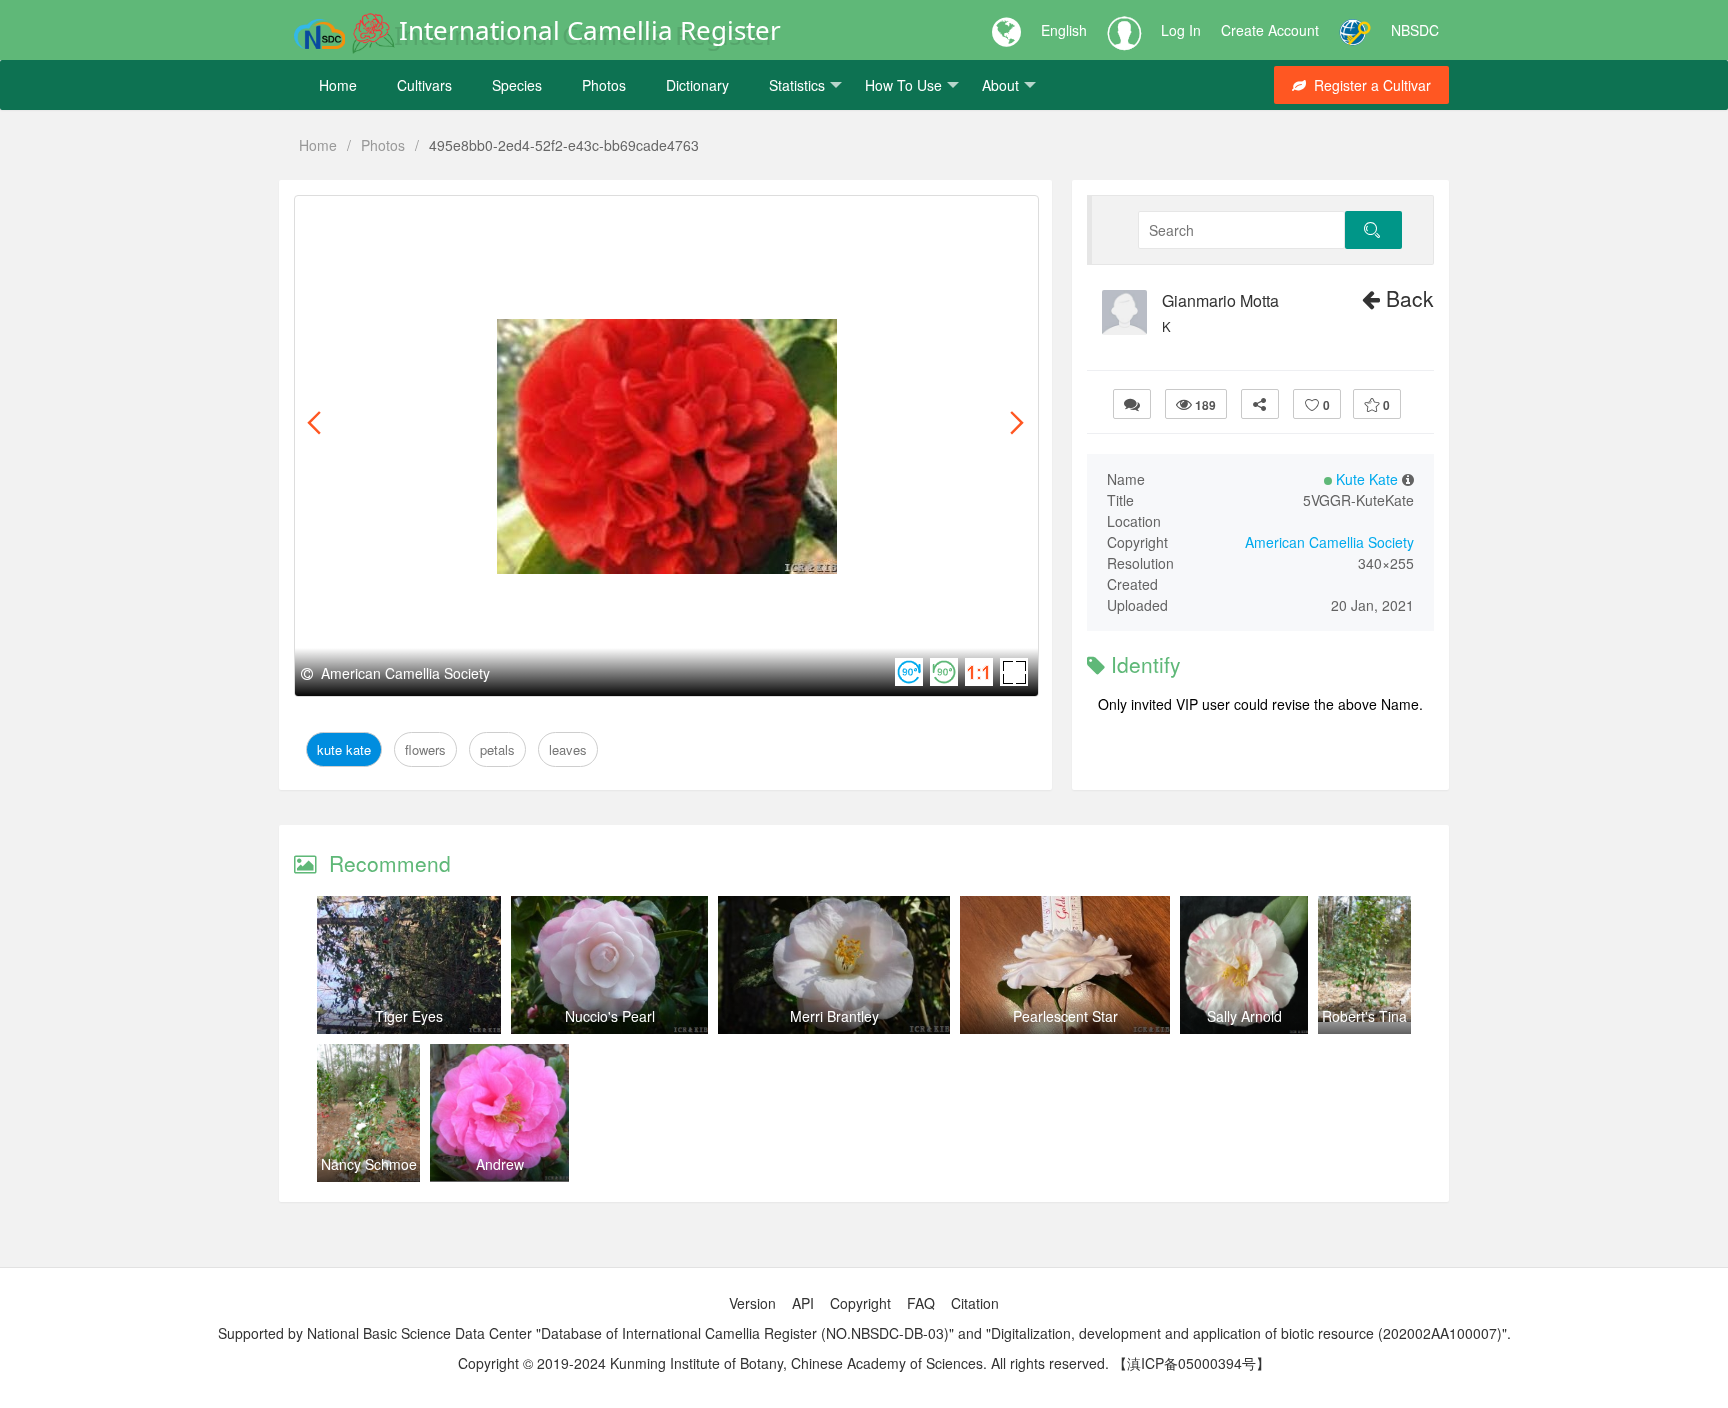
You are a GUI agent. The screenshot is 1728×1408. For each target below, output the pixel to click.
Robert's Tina (1364, 1016)
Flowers (415, 218)
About (1000, 85)
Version (752, 1303)
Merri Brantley (834, 1016)
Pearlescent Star (1065, 1016)
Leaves (531, 218)
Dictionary (697, 85)
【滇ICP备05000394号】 (1191, 1363)
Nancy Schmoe (369, 1164)
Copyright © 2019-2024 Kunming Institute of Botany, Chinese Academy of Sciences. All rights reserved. (783, 1363)
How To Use (903, 85)
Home (338, 85)
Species (517, 85)
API (803, 1303)
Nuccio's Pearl (610, 1016)
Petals (474, 218)
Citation (975, 1303)
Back (1407, 298)
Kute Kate (344, 218)
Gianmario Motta (1220, 301)
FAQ (921, 1303)
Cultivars (424, 85)
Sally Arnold (1244, 1016)
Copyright (860, 1303)
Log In (1181, 30)
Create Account (1270, 30)
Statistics (797, 85)
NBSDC (1415, 30)
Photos (604, 85)
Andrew (500, 1164)
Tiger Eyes (409, 1016)
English (1064, 30)
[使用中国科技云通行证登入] (1355, 30)
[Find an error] (1132, 404)
